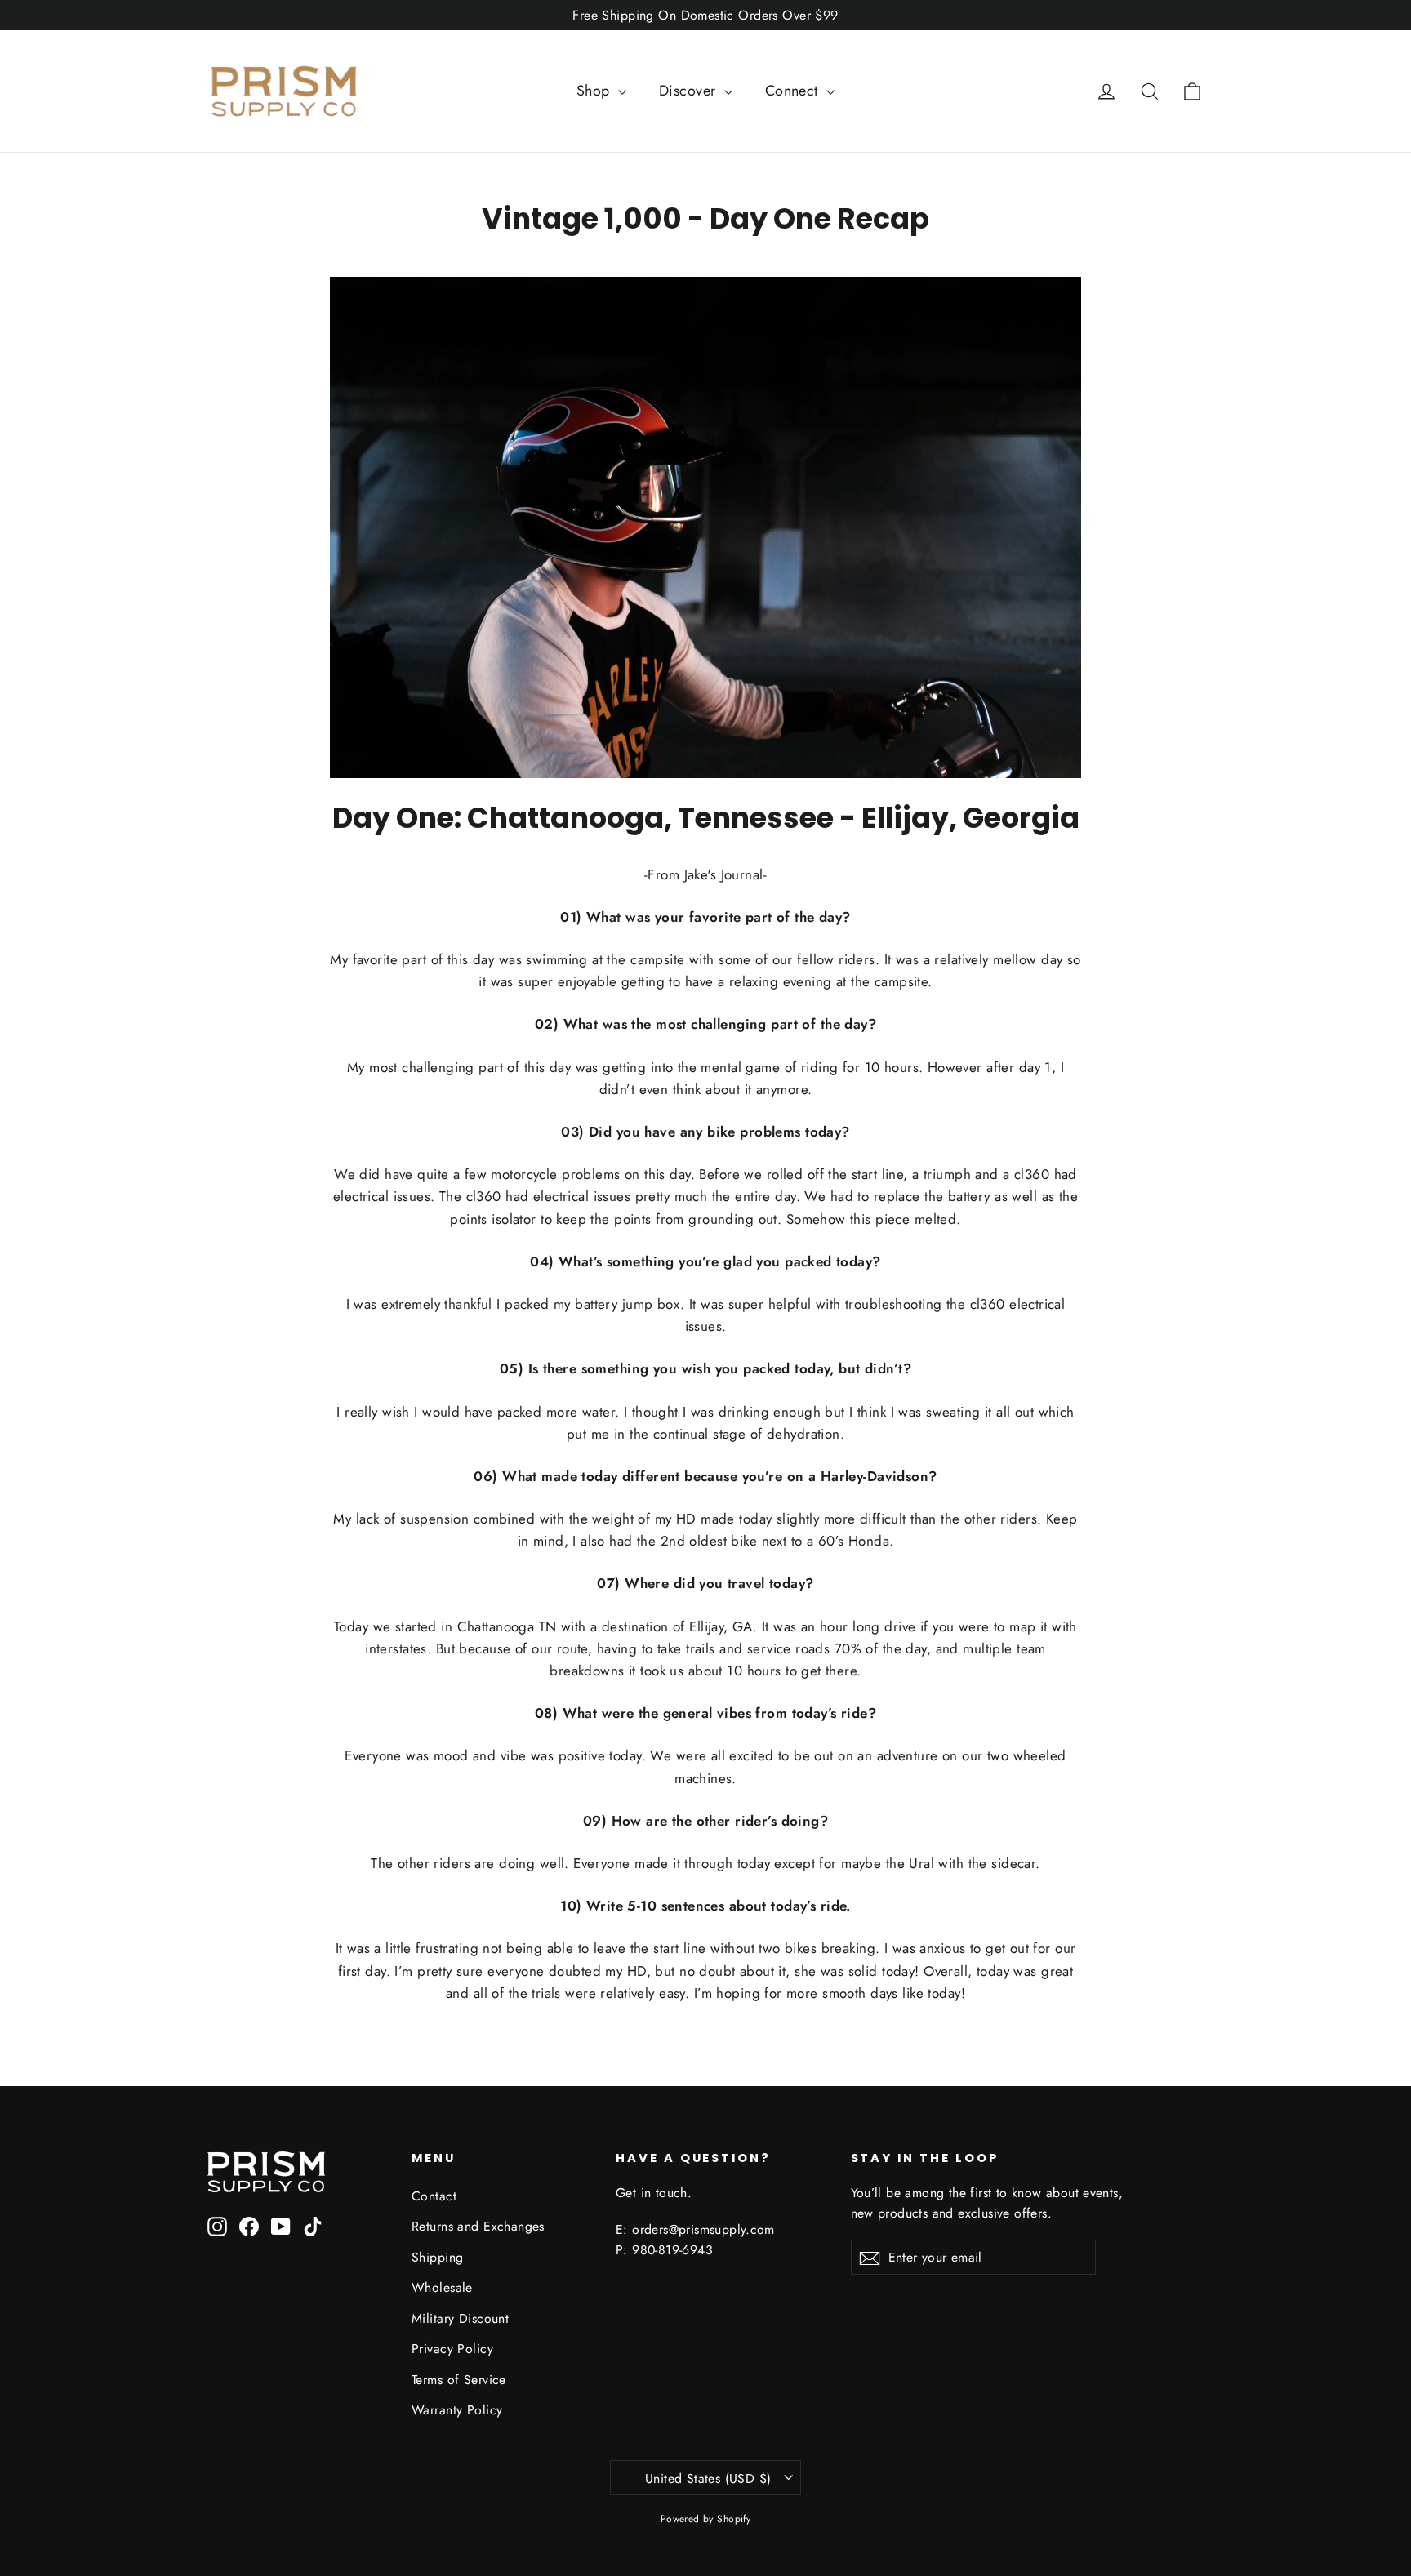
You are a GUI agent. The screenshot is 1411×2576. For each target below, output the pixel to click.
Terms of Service (459, 2380)
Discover (690, 91)
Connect (794, 91)
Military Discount (460, 2318)
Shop (595, 91)
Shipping (437, 2257)
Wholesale (442, 2287)
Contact (434, 2196)
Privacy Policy (452, 2349)
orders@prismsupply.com (703, 2229)
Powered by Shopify (706, 2519)
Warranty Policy (457, 2410)
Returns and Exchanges (478, 2226)
